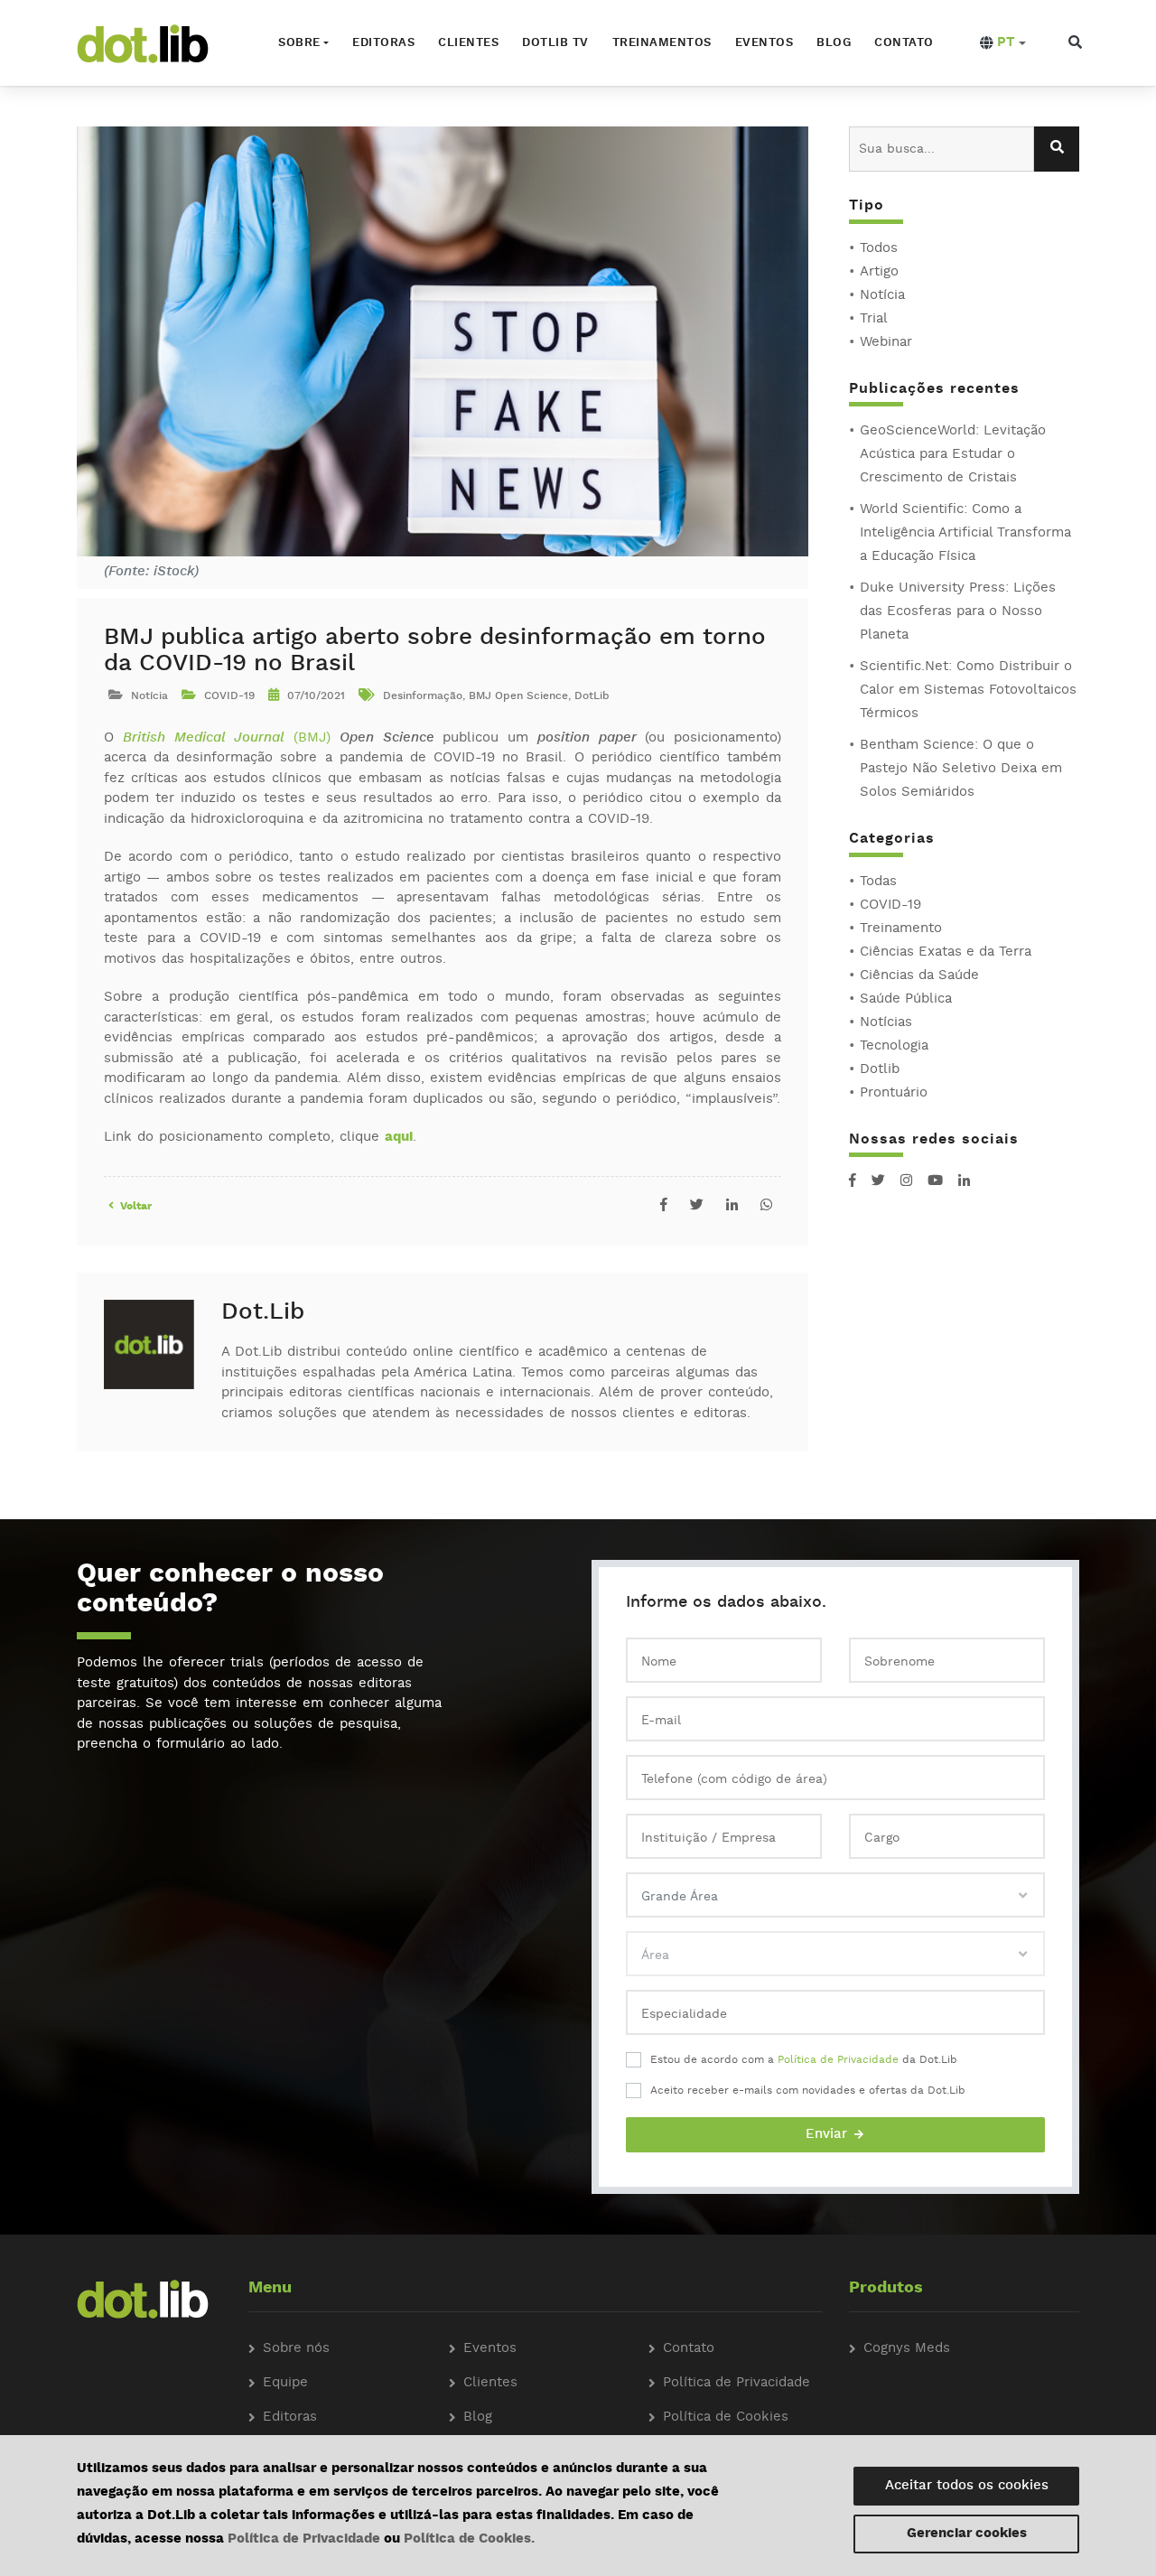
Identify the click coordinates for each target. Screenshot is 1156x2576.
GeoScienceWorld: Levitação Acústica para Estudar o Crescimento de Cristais (953, 455)
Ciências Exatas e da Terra (946, 952)
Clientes (468, 43)
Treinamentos (662, 43)
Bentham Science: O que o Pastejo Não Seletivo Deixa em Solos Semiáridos (961, 769)
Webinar (886, 343)
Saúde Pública (906, 999)
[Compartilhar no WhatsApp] (766, 1206)
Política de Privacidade (838, 2060)
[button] (1003, 43)
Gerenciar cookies (967, 2534)
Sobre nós (296, 2349)
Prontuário (894, 1093)
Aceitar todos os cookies (967, 2486)
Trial (874, 319)
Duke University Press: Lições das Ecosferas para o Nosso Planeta (958, 612)
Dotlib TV (555, 43)
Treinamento (901, 929)
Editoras (383, 43)
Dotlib (880, 1070)
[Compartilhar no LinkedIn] (732, 1206)
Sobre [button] (299, 43)
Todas (878, 882)
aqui (399, 1138)
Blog (834, 43)
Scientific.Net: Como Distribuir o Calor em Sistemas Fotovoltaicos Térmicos (968, 691)
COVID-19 (890, 905)
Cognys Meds (907, 2349)
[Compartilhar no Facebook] (664, 1206)
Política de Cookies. (469, 2539)
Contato (904, 43)
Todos (879, 249)
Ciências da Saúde (919, 976)
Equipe (285, 2383)
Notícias (886, 1023)
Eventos (764, 43)
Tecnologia (894, 1046)
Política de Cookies (726, 2417)
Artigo (879, 272)
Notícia (882, 296)
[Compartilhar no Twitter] (697, 1206)
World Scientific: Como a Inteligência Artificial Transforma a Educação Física (965, 533)
